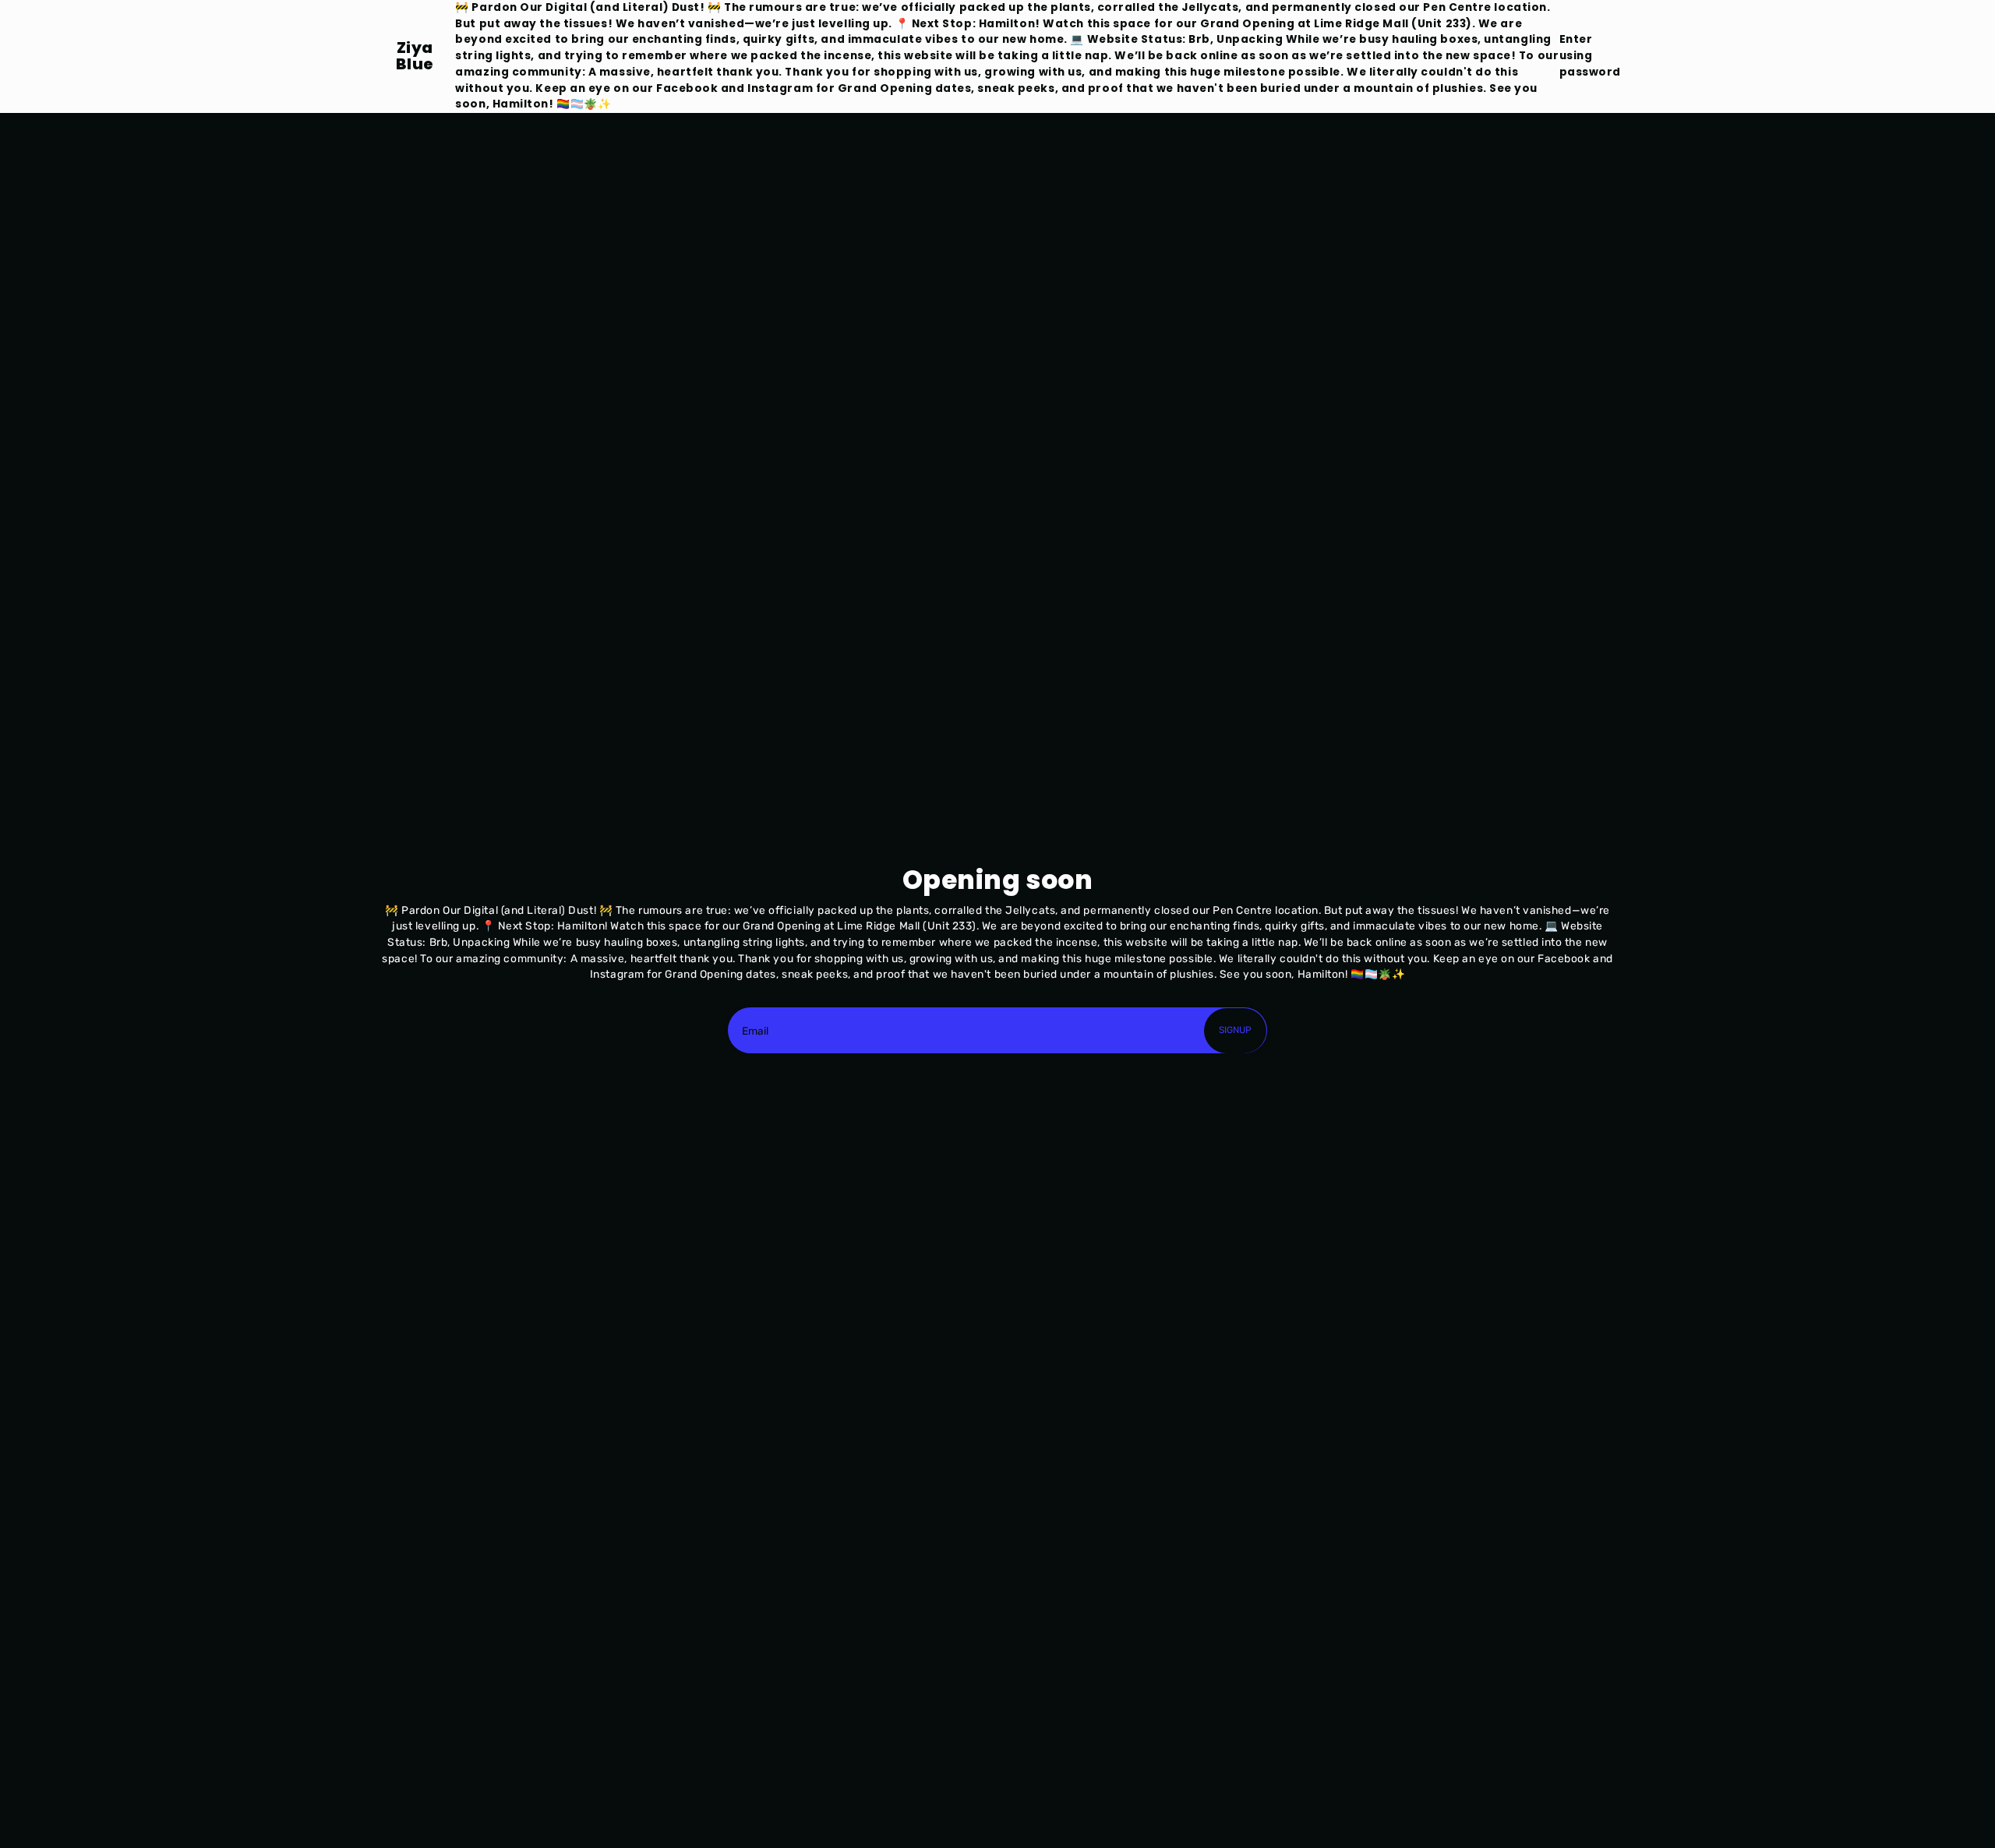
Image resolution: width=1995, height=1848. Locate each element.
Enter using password (1590, 55)
